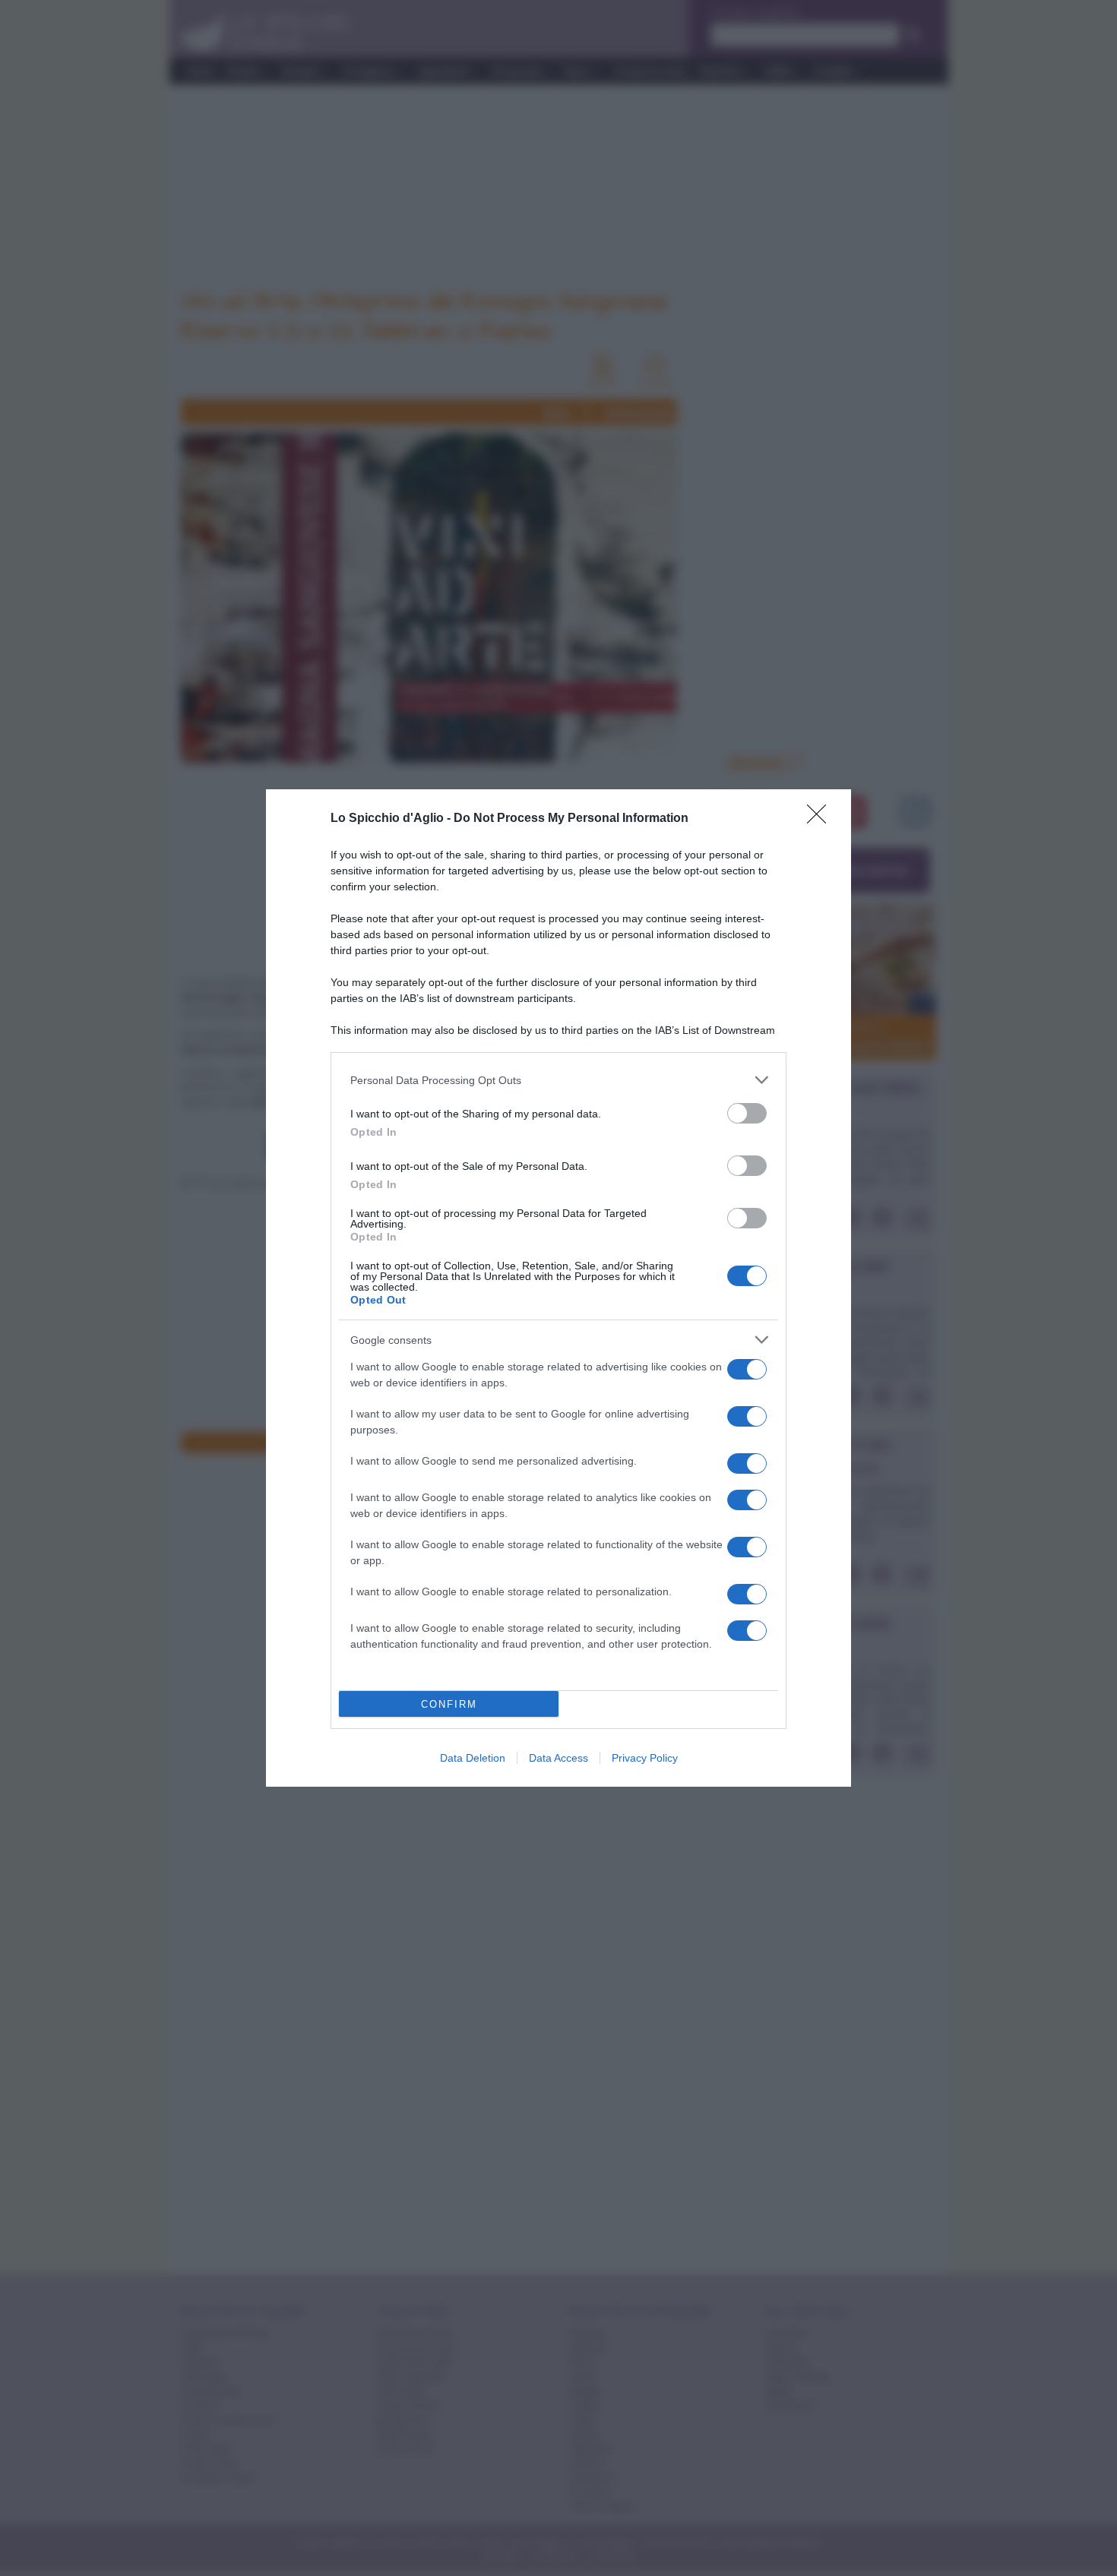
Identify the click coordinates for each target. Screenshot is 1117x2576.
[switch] (747, 1113)
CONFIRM (449, 1704)
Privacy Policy (645, 1758)
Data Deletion (473, 1758)
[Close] (821, 819)
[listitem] (558, 1080)
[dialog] (558, 1288)
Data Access (558, 1758)
